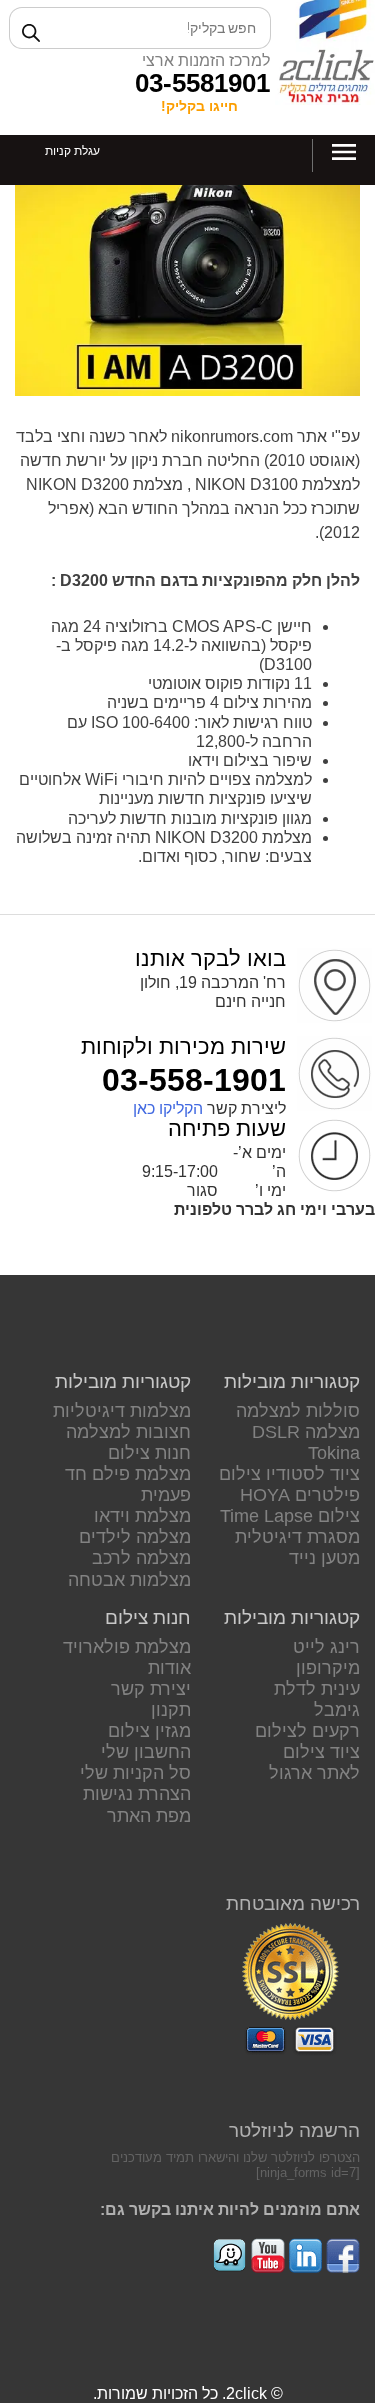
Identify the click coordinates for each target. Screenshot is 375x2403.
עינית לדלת (317, 1689)
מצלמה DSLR (306, 1432)
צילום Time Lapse (290, 1516)
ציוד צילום (321, 1752)
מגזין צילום (149, 1731)
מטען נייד (324, 1558)
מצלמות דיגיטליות (122, 1411)
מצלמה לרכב (141, 1558)
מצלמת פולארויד (127, 1647)
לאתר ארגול (314, 1773)
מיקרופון (328, 1668)
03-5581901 (202, 83)
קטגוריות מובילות (292, 1381)
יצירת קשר (151, 1689)
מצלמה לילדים (135, 1537)
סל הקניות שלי (135, 1773)
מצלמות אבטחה (129, 1580)
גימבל (337, 1710)
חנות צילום (149, 1453)
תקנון (171, 1710)
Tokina (334, 1453)
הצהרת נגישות (137, 1794)
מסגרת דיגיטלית (297, 1537)
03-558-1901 (194, 1080)
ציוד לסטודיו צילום (289, 1474)
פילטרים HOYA (300, 1495)
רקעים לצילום (307, 1731)
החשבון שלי (146, 1752)
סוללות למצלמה (298, 1411)
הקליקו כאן (168, 1108)
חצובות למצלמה (128, 1432)
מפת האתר (149, 1816)
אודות (169, 1668)
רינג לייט (326, 1647)
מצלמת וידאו (142, 1516)
